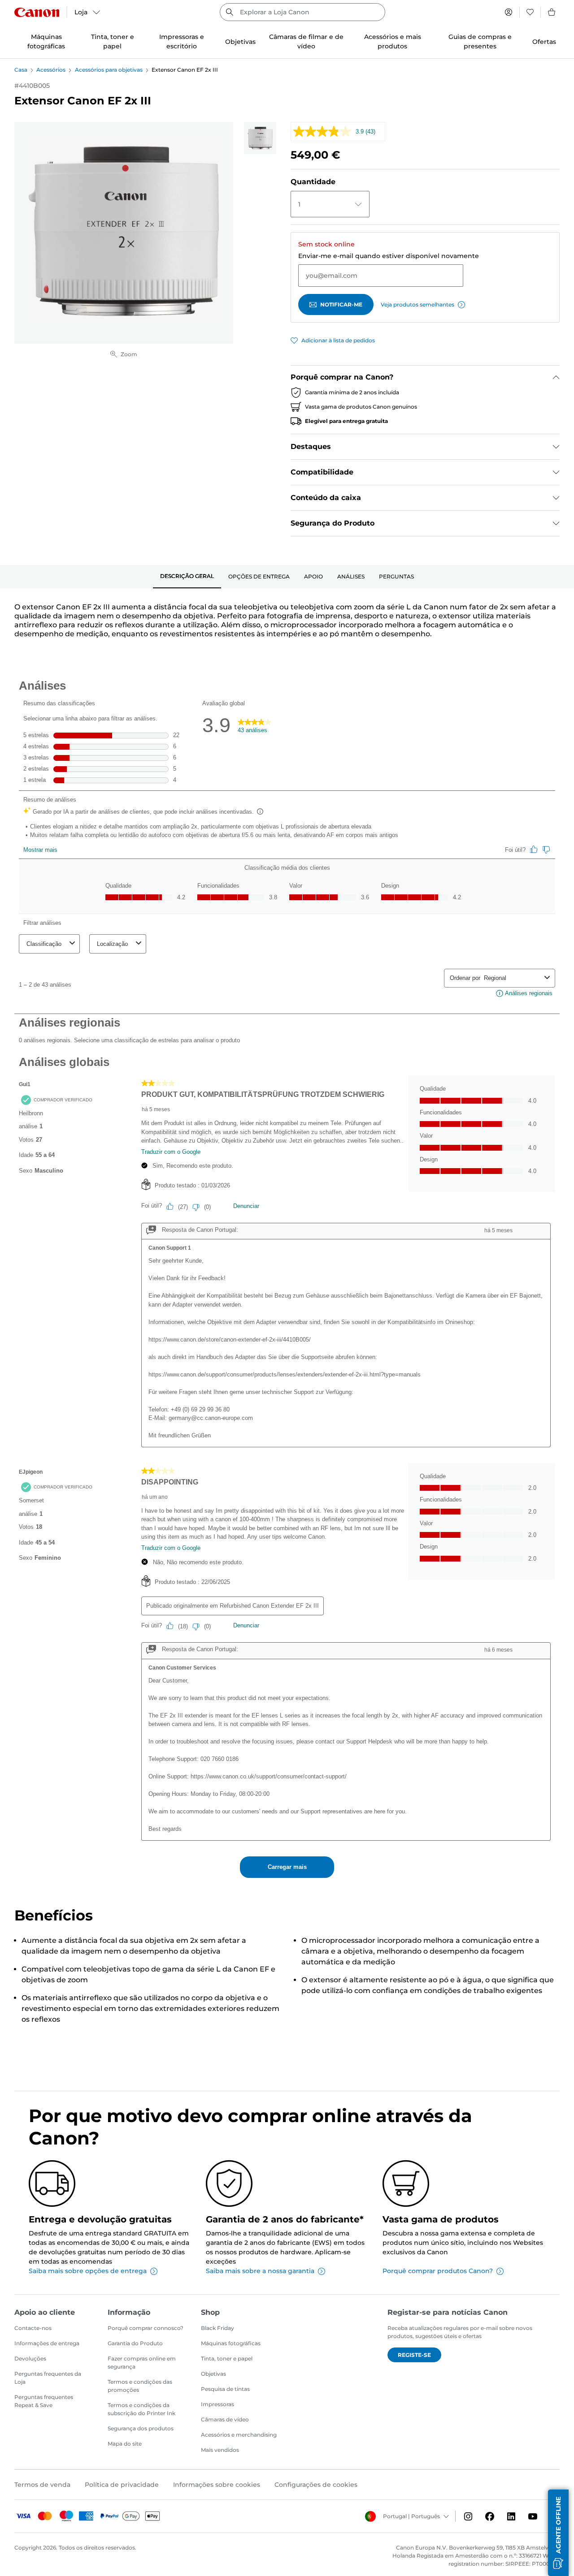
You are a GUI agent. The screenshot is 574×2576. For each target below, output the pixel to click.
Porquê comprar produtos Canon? (438, 2271)
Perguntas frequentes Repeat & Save (44, 2401)
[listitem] (260, 138)
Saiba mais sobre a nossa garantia (260, 2271)
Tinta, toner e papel (227, 2358)
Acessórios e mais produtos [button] (393, 41)
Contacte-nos (33, 2328)
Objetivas (213, 2374)
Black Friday (217, 2328)
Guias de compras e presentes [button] (480, 41)
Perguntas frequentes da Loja (48, 2378)
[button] (558, 2533)
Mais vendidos (220, 2450)
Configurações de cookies (316, 2485)
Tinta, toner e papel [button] (113, 41)
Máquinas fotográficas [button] (46, 41)
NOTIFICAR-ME (341, 304)
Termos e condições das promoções (140, 2386)
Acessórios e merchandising (239, 2435)
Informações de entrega (47, 2343)
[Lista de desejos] (530, 12)
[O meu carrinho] (552, 12)
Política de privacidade (122, 2485)
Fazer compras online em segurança (142, 2362)
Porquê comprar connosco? (146, 2328)
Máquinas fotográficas (231, 2343)
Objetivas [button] (240, 42)
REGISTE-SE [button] (414, 2355)
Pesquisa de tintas (225, 2389)
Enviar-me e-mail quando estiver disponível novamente (389, 256)
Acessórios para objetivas (109, 70)
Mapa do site (125, 2444)
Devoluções (30, 2358)
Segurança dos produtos (141, 2428)
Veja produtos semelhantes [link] (417, 304)
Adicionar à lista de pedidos (338, 340)
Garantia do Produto (135, 2343)
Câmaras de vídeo (225, 2419)
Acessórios (51, 70)
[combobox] (302, 12)
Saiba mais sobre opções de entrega (88, 2271)
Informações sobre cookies (217, 2485)
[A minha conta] (509, 12)
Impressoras (217, 2404)
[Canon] (37, 12)
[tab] (187, 577)
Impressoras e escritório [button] (182, 41)
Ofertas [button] (544, 42)
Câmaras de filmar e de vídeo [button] (306, 41)
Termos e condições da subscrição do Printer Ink (141, 2409)
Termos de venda (42, 2485)
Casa (21, 70)
